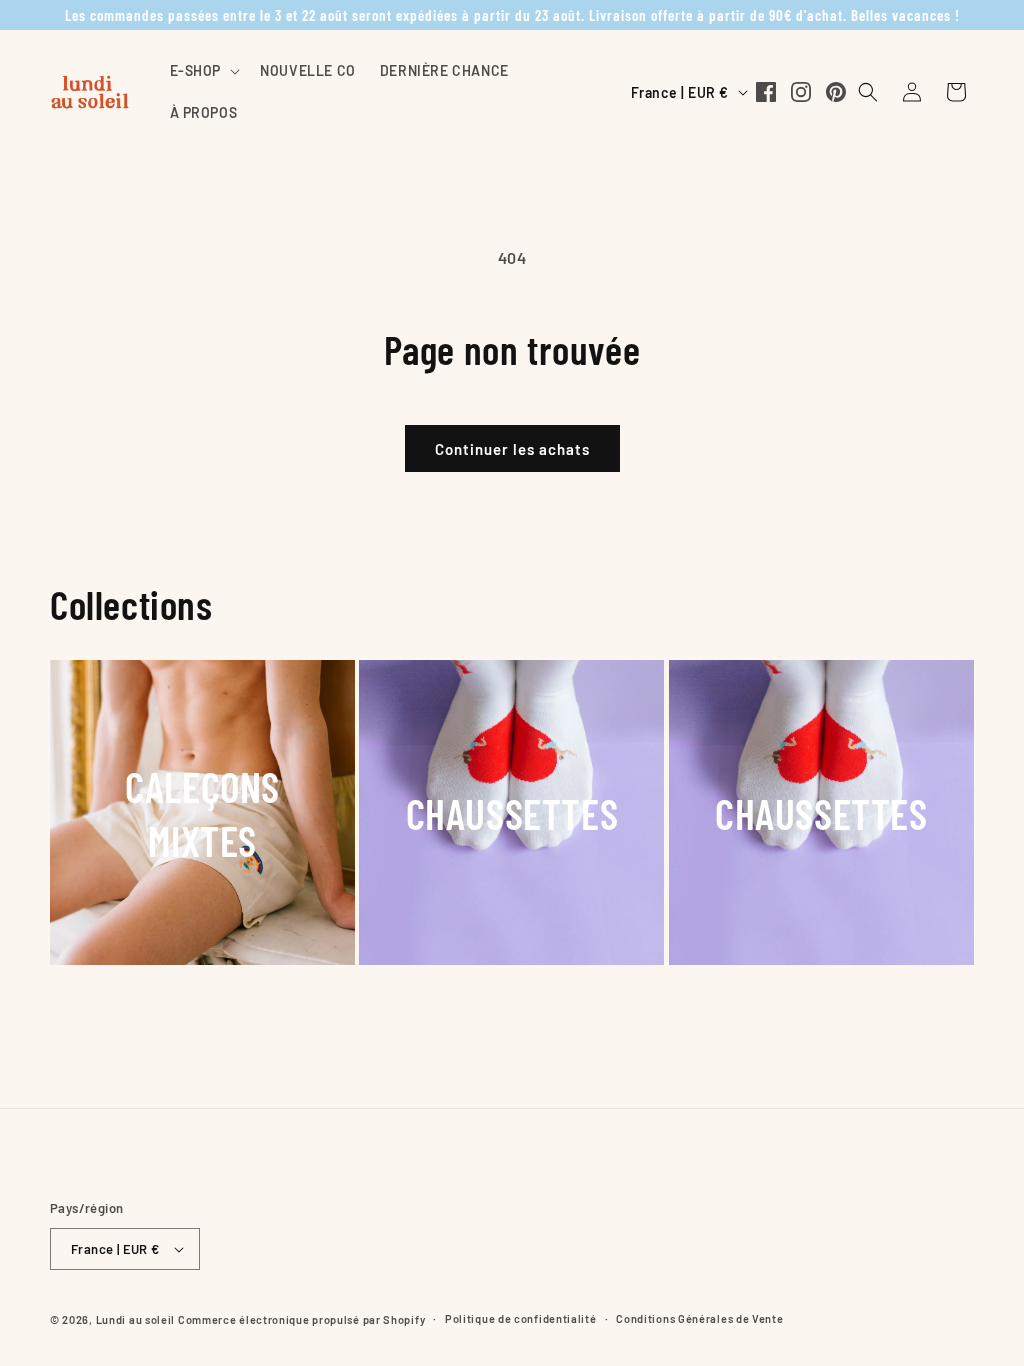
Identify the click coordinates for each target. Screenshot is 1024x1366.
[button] (203, 71)
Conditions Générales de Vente (699, 1318)
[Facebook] (766, 92)
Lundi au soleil (136, 1319)
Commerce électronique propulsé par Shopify (301, 1319)
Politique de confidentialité (521, 1318)
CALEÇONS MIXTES (202, 813)
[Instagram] (801, 92)
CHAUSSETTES (512, 813)
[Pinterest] (836, 92)
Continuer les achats (512, 449)
